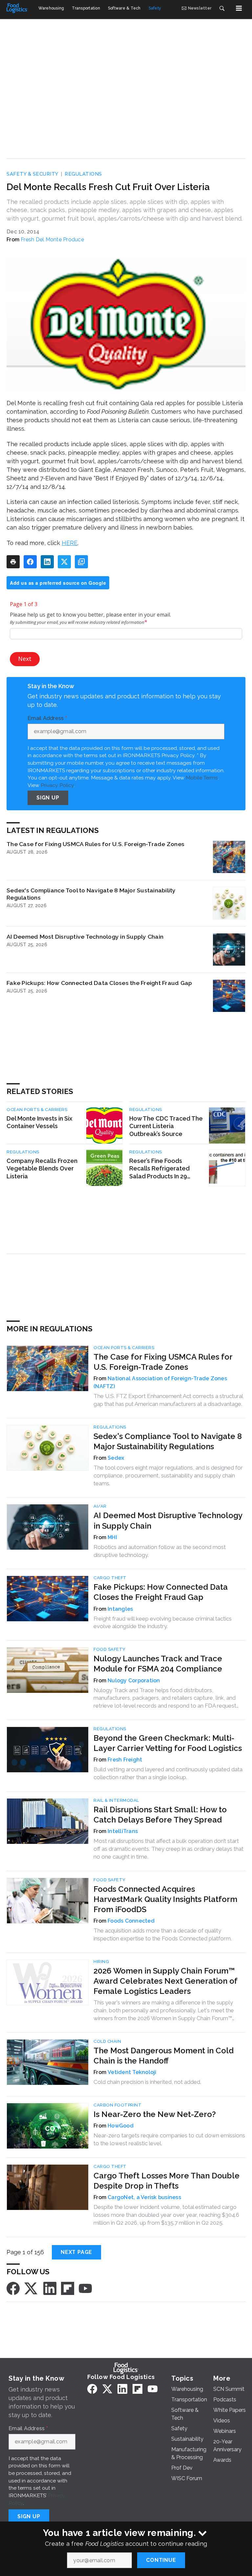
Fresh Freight (125, 1760)
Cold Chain (107, 2041)
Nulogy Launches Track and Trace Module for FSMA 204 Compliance (158, 1664)
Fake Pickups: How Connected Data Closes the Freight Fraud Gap (99, 983)
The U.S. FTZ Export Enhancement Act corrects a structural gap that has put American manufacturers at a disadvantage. (168, 1400)
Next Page (76, 2252)
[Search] (222, 8)
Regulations (83, 174)
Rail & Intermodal (116, 1800)
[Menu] (239, 8)
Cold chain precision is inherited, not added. (147, 2082)
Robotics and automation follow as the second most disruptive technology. (160, 1551)
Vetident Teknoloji (132, 2072)
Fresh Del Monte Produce (52, 240)
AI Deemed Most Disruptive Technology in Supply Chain (85, 937)
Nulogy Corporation (134, 1681)
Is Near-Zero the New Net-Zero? (155, 2114)
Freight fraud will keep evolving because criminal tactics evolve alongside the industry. (163, 1623)
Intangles (120, 1609)
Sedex (116, 1458)
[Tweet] (64, 562)
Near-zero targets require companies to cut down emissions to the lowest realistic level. (169, 2139)
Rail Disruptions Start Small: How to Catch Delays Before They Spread (160, 1815)
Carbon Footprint (117, 2105)
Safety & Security (32, 174)
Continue (161, 2560)
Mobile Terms (202, 778)
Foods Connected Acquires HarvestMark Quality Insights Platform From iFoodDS (165, 1899)
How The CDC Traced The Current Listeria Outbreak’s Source (166, 1126)
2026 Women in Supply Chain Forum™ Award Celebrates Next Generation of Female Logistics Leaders (165, 1981)
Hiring (101, 1962)
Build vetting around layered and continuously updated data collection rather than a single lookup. (168, 1773)
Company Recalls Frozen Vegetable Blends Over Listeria (42, 1169)
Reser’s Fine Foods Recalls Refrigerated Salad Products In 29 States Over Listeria (159, 1169)
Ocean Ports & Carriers (37, 1110)
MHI (112, 1537)
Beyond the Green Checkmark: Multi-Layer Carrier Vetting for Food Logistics (168, 1743)
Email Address (47, 718)
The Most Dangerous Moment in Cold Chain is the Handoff (164, 2056)
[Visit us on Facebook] (13, 2288)
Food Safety (110, 1649)
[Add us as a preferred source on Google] (81, 562)
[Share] (30, 562)
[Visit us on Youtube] (85, 2288)
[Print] (13, 562)
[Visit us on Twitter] (31, 2288)
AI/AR (100, 1506)
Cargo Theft (110, 1578)
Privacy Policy (57, 785)
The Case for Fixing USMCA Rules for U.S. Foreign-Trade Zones (95, 844)
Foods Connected (131, 1921)
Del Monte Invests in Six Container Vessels (39, 1122)
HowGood (121, 2126)
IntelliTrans (123, 1831)
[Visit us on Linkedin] (50, 2288)
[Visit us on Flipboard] (68, 2288)
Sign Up (48, 798)
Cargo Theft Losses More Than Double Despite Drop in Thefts (167, 2181)
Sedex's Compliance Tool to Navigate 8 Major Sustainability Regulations (91, 894)
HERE (70, 543)
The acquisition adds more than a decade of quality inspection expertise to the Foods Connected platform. (163, 1934)
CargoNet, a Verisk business (144, 2197)
